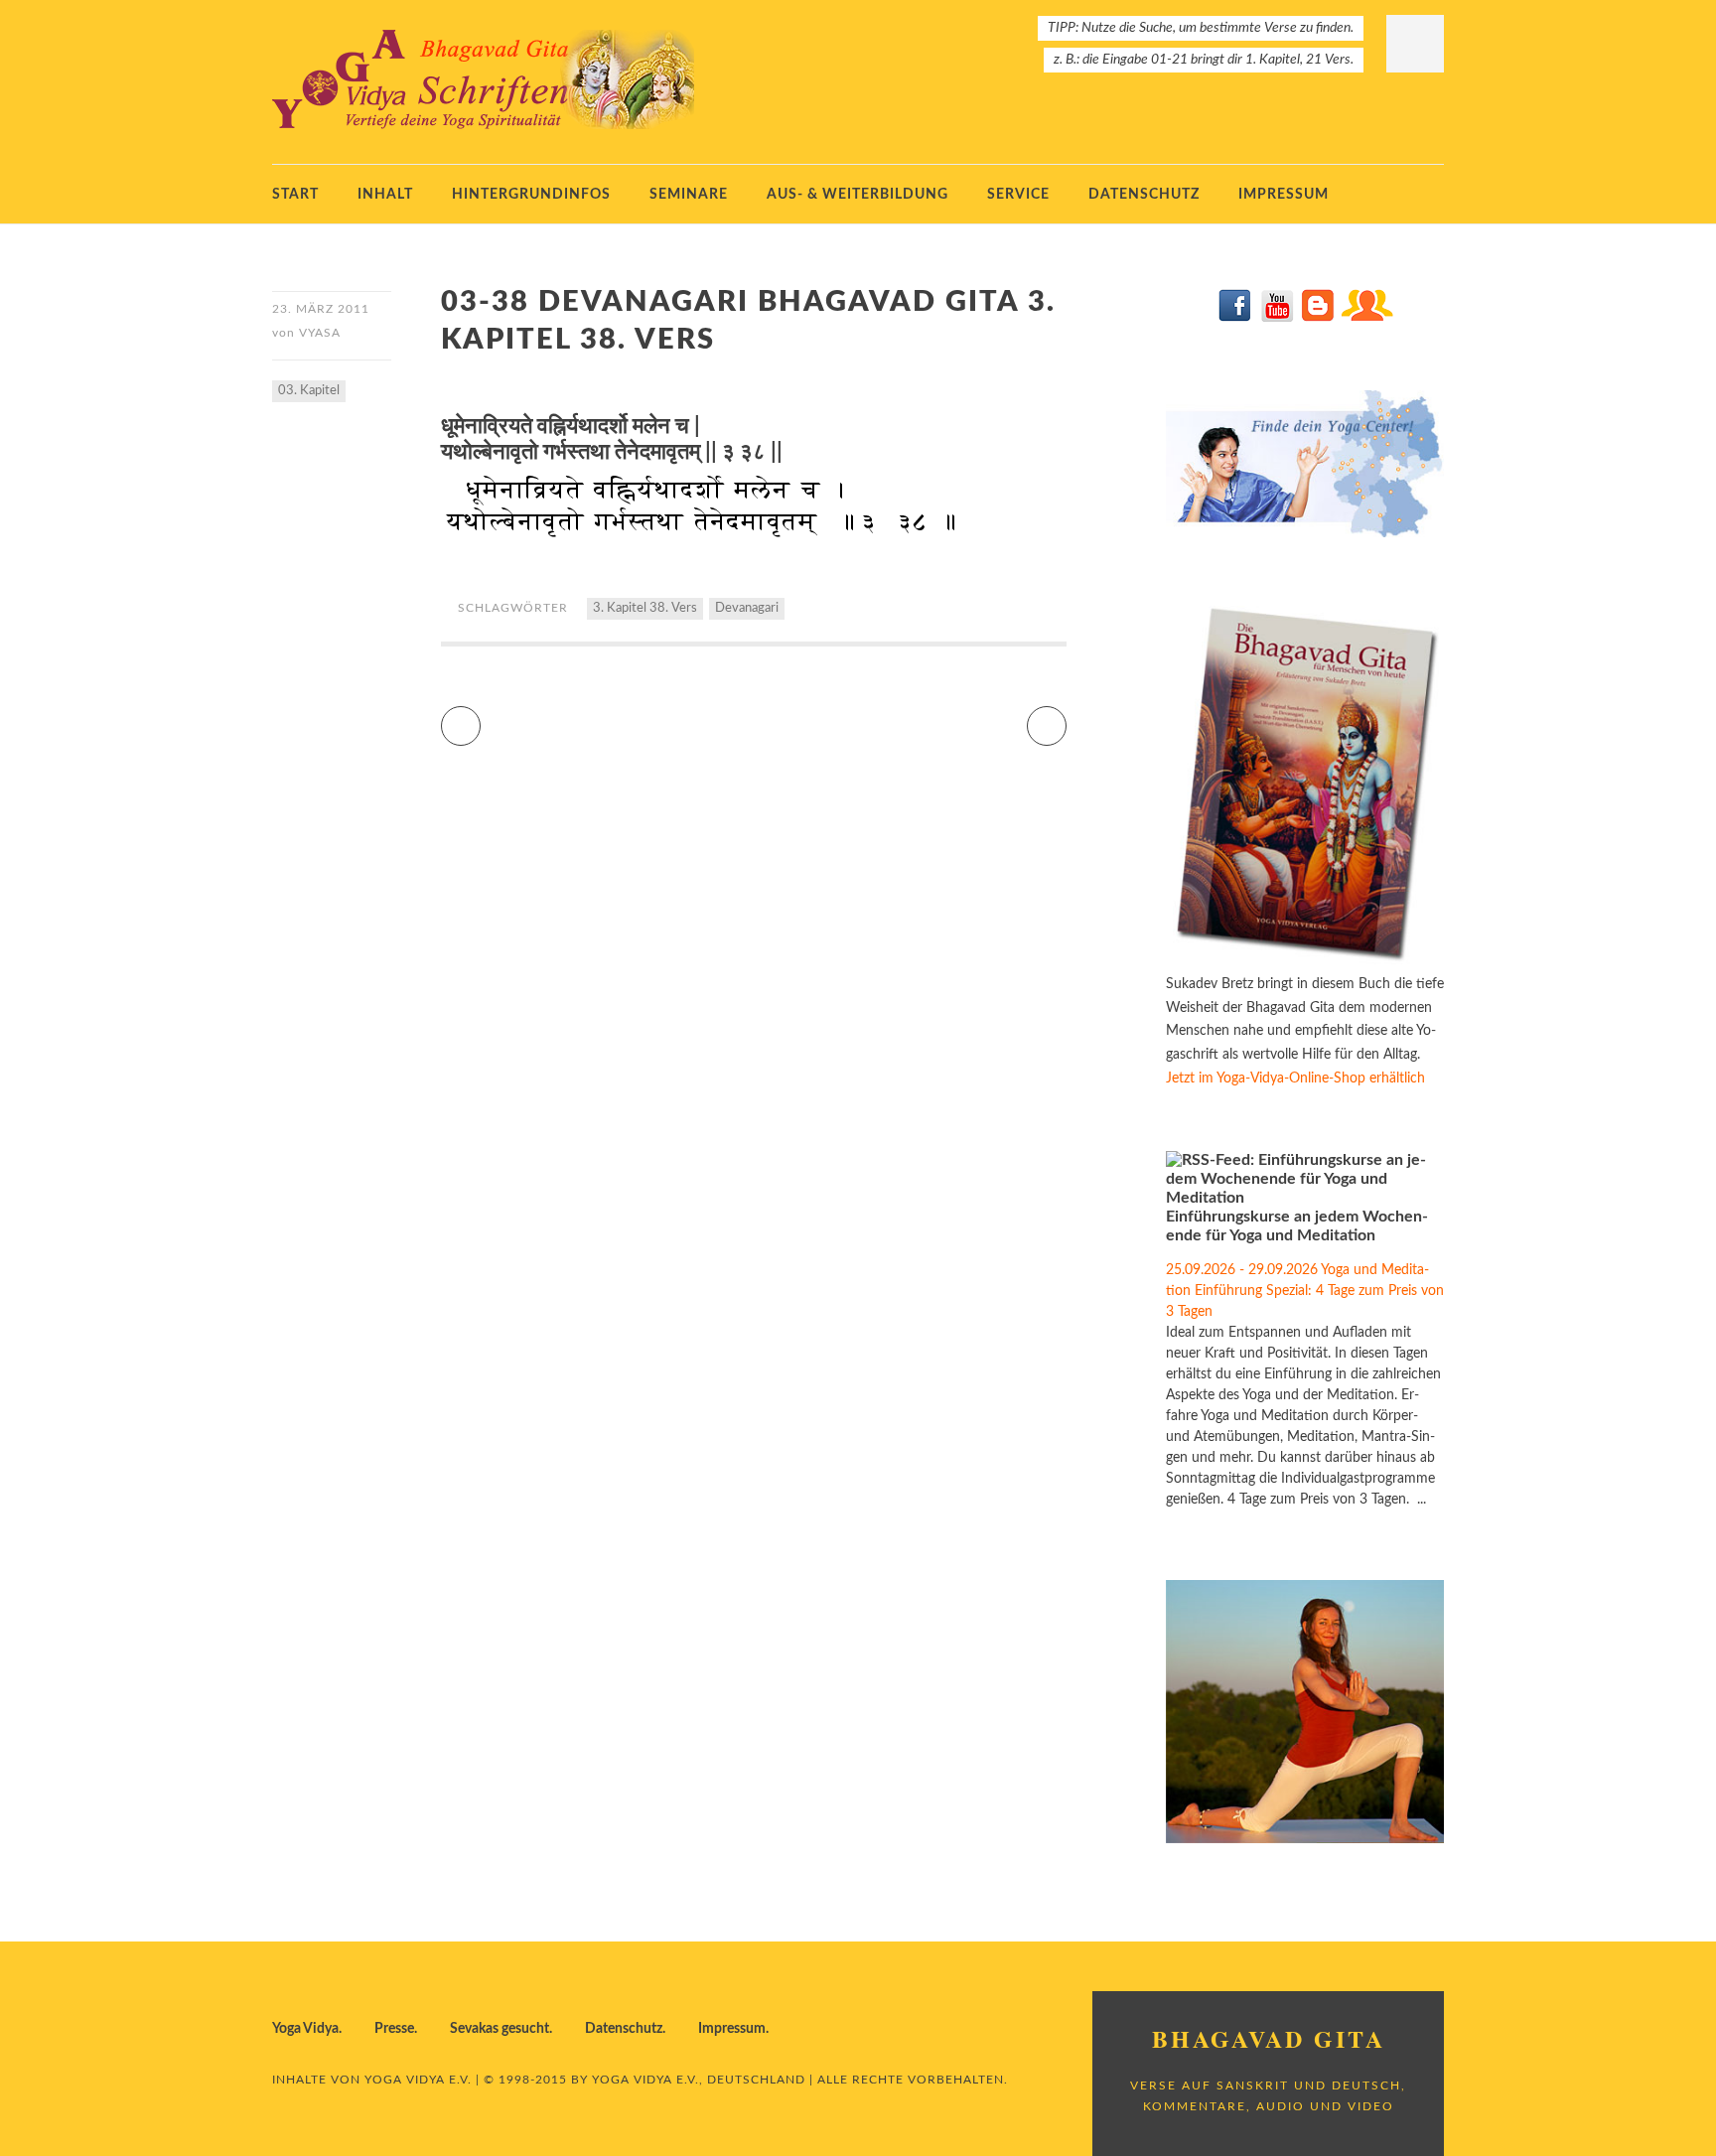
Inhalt (385, 195)
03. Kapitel (309, 391)
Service (1018, 195)
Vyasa (320, 333)
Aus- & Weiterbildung (858, 195)
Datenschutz (1144, 195)
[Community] (1366, 318)
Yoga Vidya (305, 2029)
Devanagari (747, 608)
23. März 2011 (321, 309)
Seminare (689, 195)
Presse (394, 2029)
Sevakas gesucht (500, 2029)
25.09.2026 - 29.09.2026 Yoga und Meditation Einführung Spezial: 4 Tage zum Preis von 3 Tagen (1305, 1291)
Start (295, 195)
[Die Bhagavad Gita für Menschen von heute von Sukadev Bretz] (1305, 960)
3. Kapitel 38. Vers (645, 608)
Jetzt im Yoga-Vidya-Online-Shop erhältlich (1295, 1078)
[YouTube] (1277, 318)
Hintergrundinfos (531, 195)
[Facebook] (1236, 318)
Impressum (1284, 195)
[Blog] (1317, 318)
